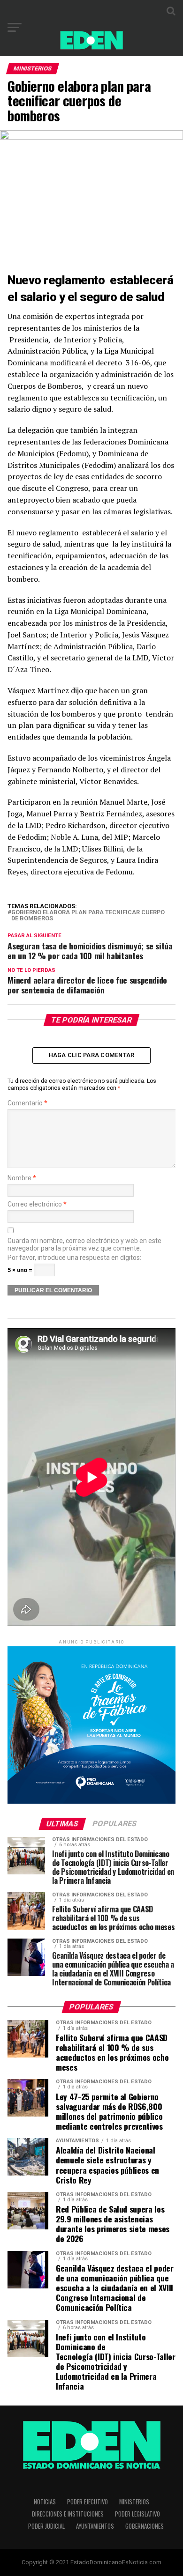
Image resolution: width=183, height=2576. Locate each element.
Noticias (45, 2502)
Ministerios (134, 2502)
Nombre (22, 1178)
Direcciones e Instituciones (68, 2514)
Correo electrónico (37, 1204)
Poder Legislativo (137, 2514)
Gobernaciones (145, 2526)
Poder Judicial (46, 2526)
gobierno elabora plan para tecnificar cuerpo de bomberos (88, 916)
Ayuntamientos (95, 2526)
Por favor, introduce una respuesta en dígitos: (74, 1258)
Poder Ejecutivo (88, 2502)
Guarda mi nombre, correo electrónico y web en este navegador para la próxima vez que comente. (84, 1244)
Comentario (27, 1103)
